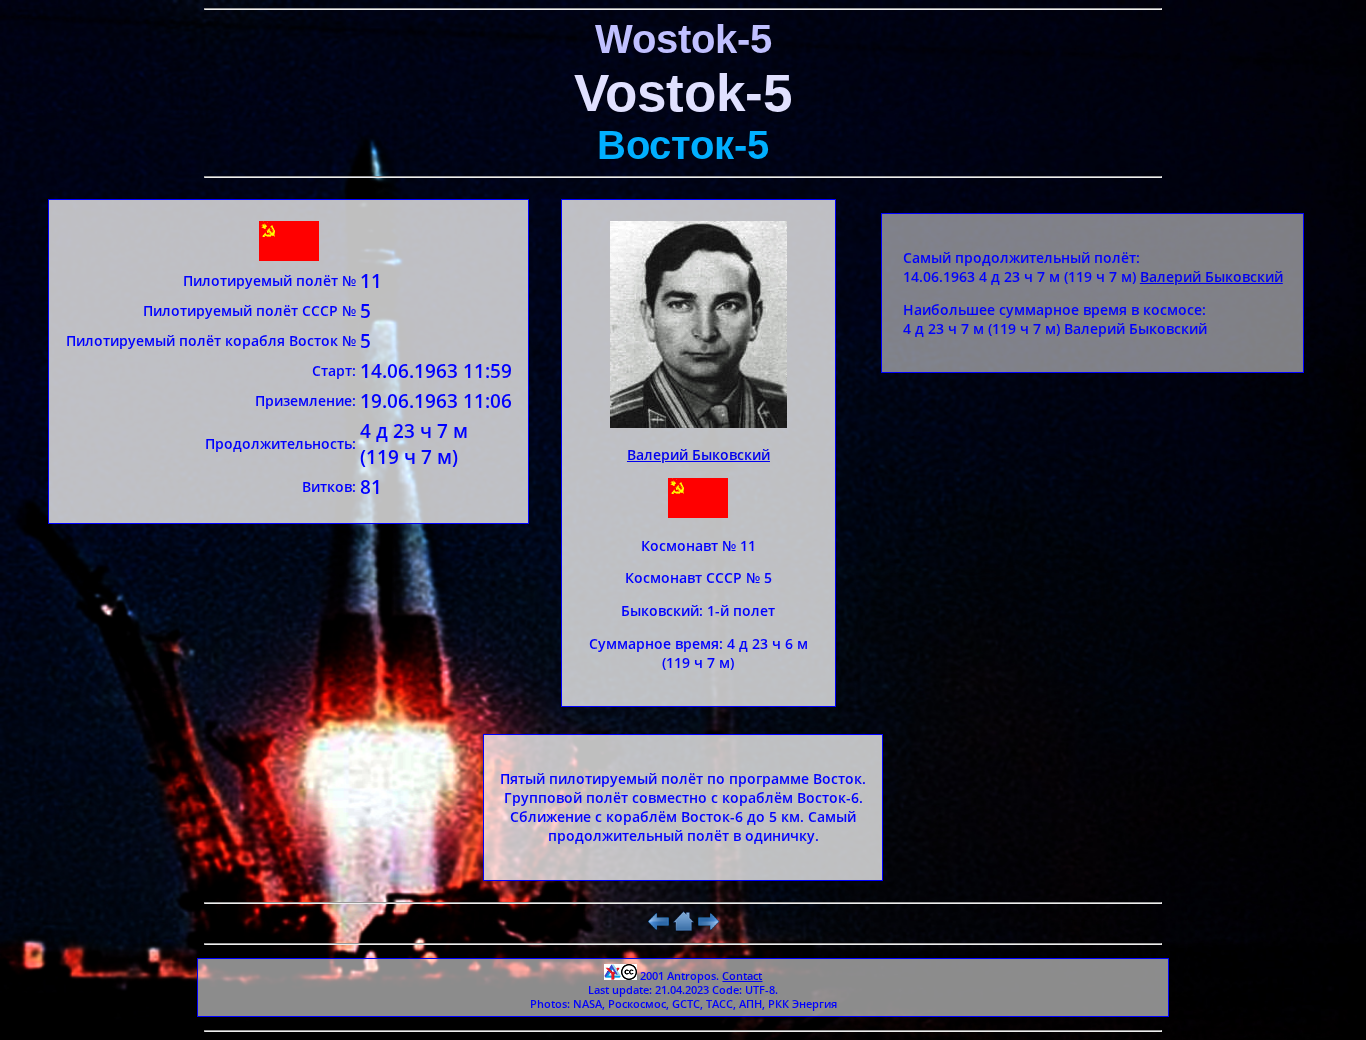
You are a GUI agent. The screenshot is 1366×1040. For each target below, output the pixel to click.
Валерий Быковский (698, 454)
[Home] (683, 926)
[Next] (708, 926)
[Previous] (658, 926)
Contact (742, 976)
